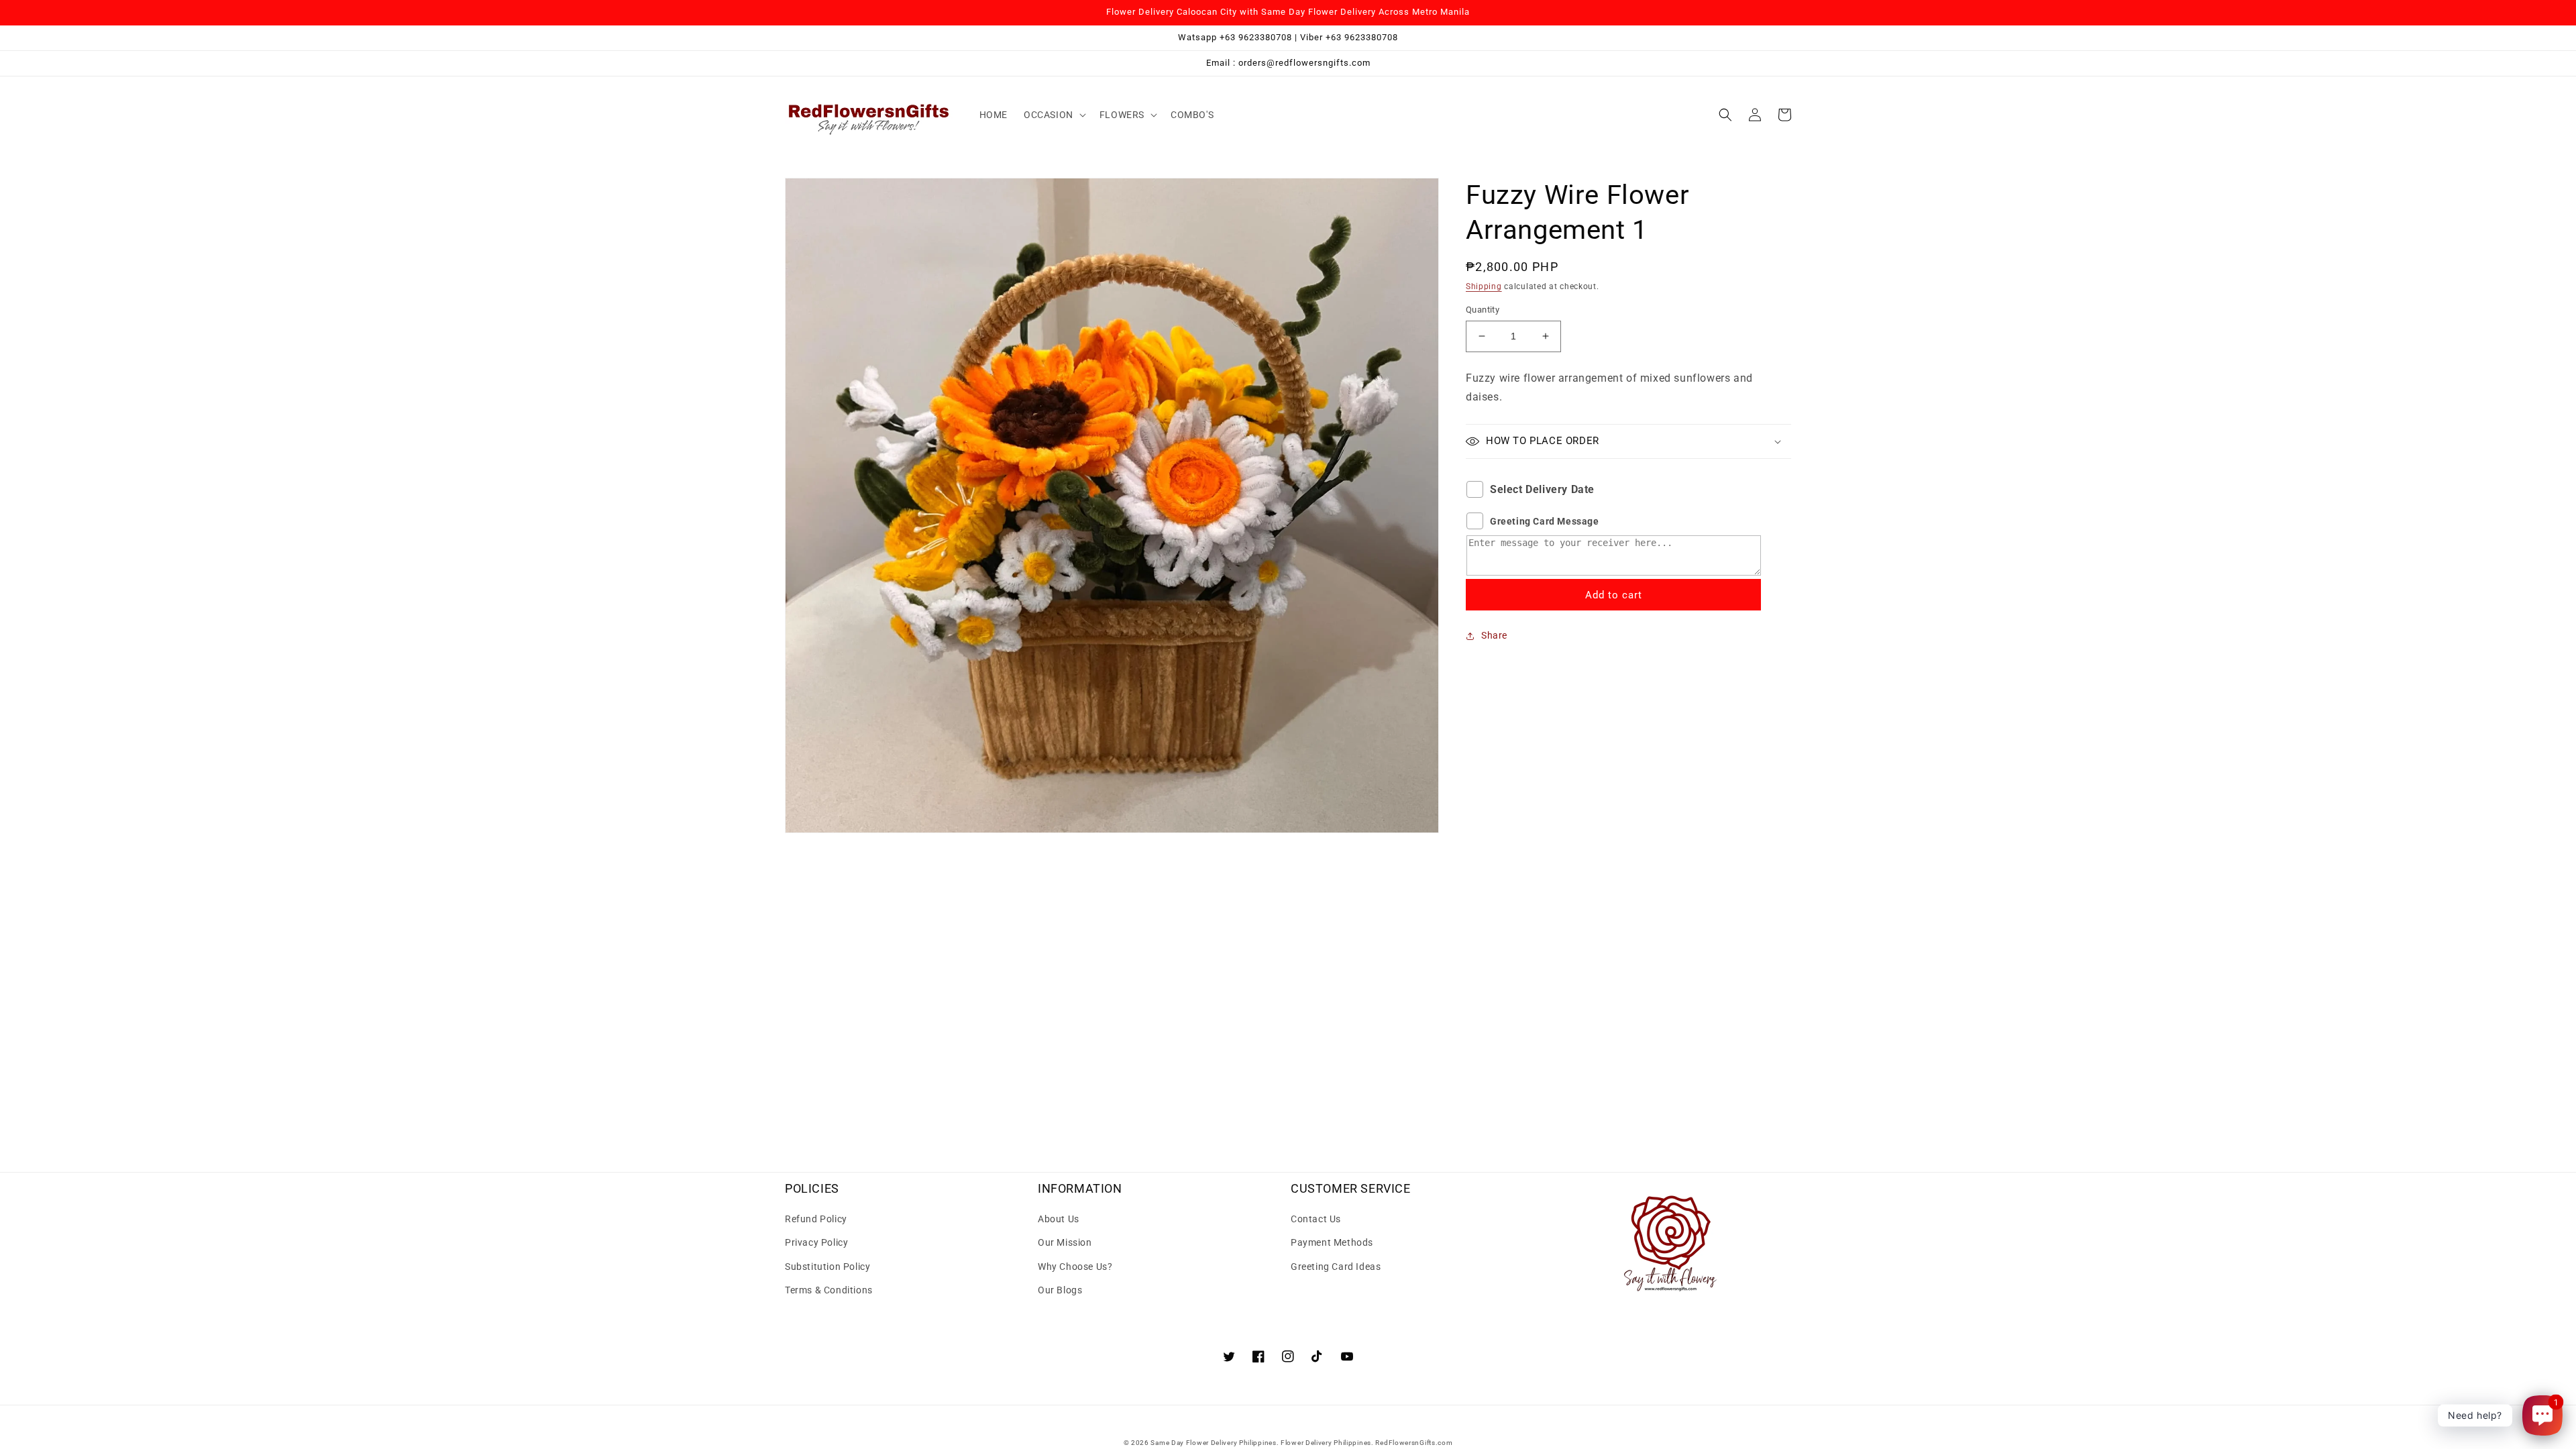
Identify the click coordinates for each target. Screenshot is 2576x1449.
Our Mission (1065, 1242)
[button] (1054, 115)
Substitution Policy (827, 1267)
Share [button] (1494, 635)
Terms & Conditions (829, 1290)
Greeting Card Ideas (1336, 1267)
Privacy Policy (816, 1242)
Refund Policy (816, 1219)
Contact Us (1316, 1219)
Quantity (1483, 310)
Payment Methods (1332, 1242)
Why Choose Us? (1075, 1267)
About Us (1059, 1219)
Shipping (1484, 286)
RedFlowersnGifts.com (1414, 1443)
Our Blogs (1060, 1290)
